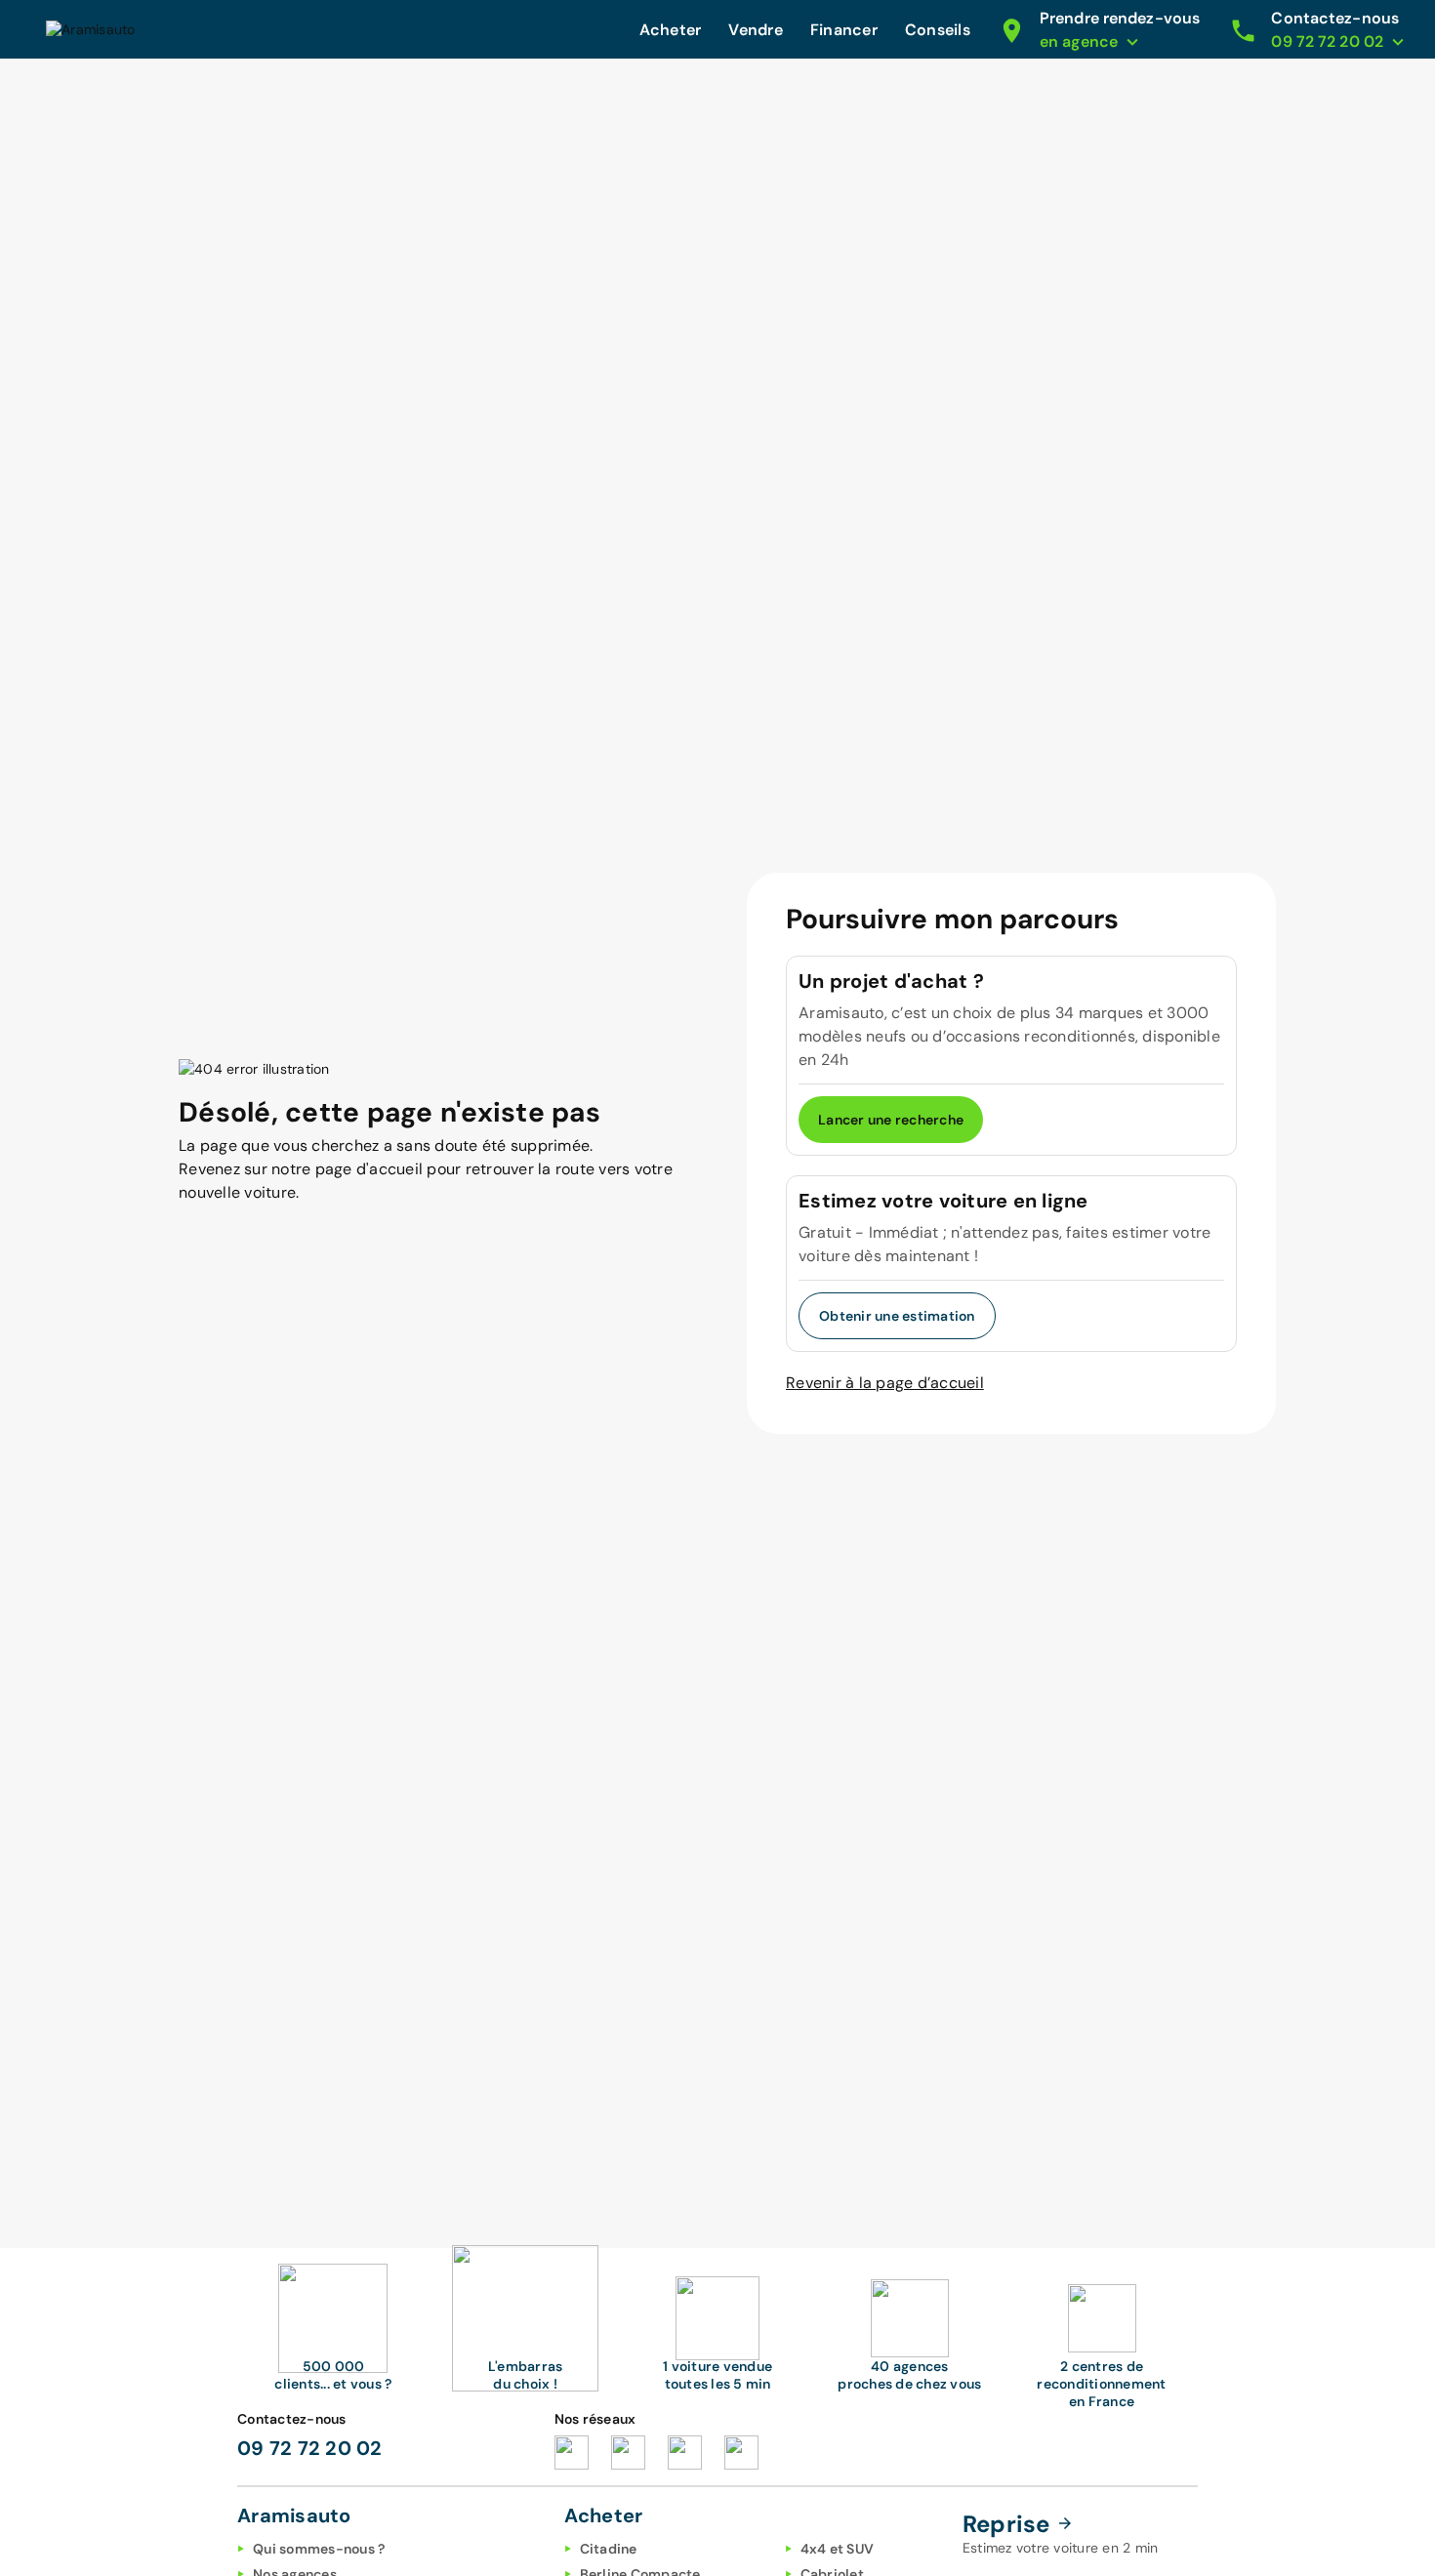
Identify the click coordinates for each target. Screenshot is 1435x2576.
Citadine (609, 2549)
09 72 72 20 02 (310, 2448)
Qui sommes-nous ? (319, 2549)
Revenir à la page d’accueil (885, 1383)
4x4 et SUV (838, 2549)
